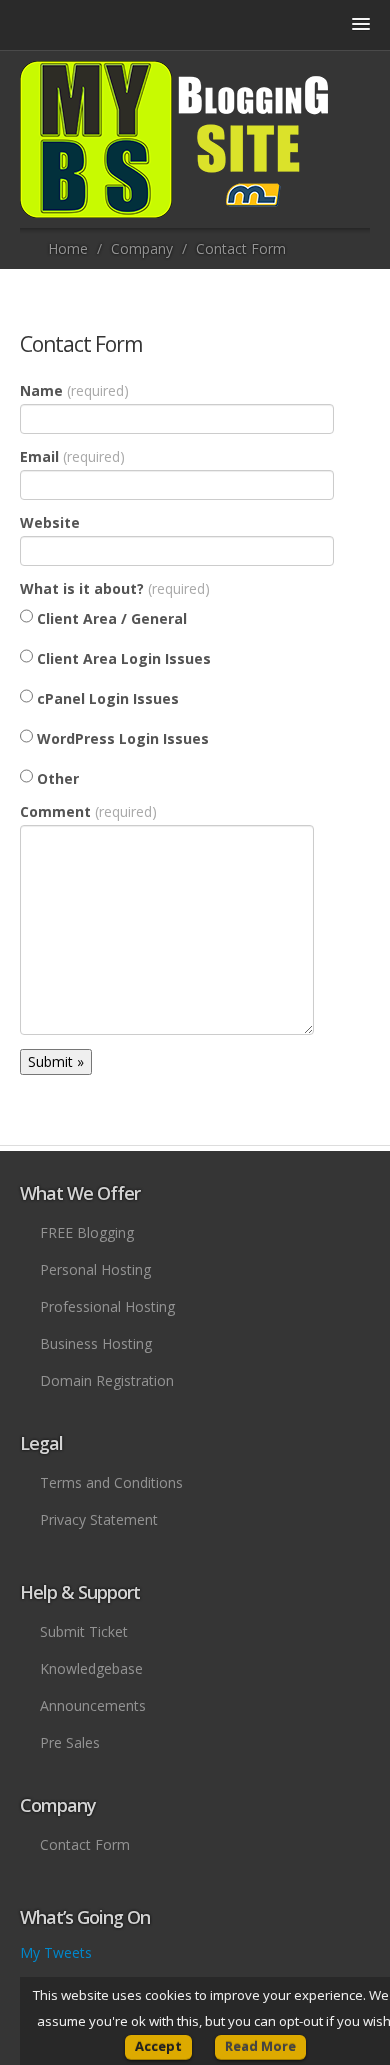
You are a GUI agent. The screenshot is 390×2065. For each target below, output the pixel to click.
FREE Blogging (87, 1232)
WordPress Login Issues (121, 738)
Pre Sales (70, 1742)
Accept (158, 2046)
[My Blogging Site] (175, 139)
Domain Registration (107, 1380)
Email (72, 456)
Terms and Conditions (111, 1482)
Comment (88, 811)
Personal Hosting (95, 1269)
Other (56, 778)
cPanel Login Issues (106, 698)
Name (74, 390)
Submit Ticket (84, 1631)
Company (142, 248)
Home (68, 248)
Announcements (93, 1705)
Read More (260, 2046)
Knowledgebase (91, 1668)
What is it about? (115, 588)
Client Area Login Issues (122, 658)
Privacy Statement (99, 1519)
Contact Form (81, 344)
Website (50, 522)
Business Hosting (96, 1343)
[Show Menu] (195, 304)
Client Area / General (110, 618)
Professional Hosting (107, 1306)
